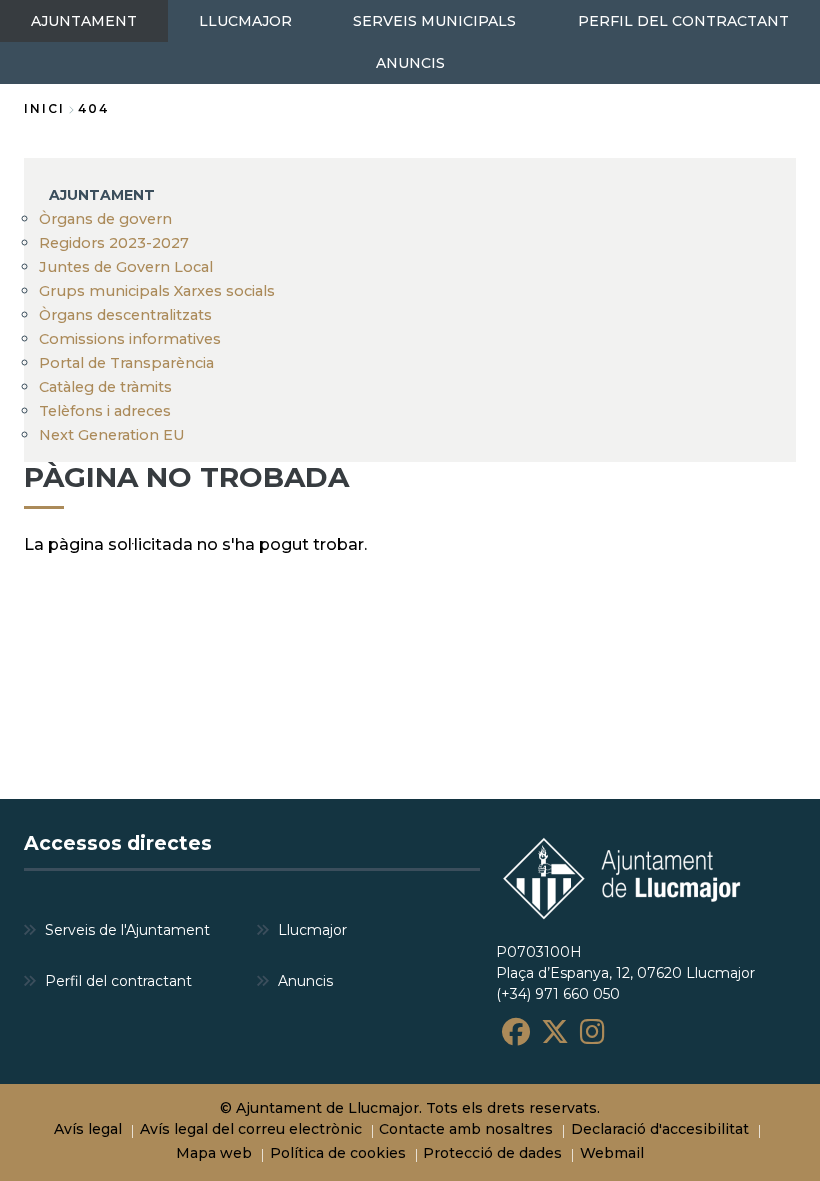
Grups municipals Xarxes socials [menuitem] (157, 291)
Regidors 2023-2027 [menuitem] (114, 243)
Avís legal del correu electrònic (251, 1129)
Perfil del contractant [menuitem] (118, 981)
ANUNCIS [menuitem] (410, 63)
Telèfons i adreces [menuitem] (105, 411)
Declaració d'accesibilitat (660, 1129)
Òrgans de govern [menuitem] (105, 219)
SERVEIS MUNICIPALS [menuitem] (434, 21)
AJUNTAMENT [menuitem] (84, 21)
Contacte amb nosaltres (466, 1129)
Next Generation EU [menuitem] (112, 435)
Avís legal (88, 1129)
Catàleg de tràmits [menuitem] (105, 387)
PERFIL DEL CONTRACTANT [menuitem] (683, 21)
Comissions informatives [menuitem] (130, 339)
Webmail (612, 1153)
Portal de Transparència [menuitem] (126, 363)
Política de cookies (338, 1153)
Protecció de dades (492, 1153)
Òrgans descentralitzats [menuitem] (125, 315)
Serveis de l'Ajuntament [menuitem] (127, 930)
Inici (44, 108)
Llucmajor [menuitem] (312, 930)
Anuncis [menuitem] (305, 981)
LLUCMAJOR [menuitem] (245, 21)
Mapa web (214, 1153)
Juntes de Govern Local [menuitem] (126, 267)
